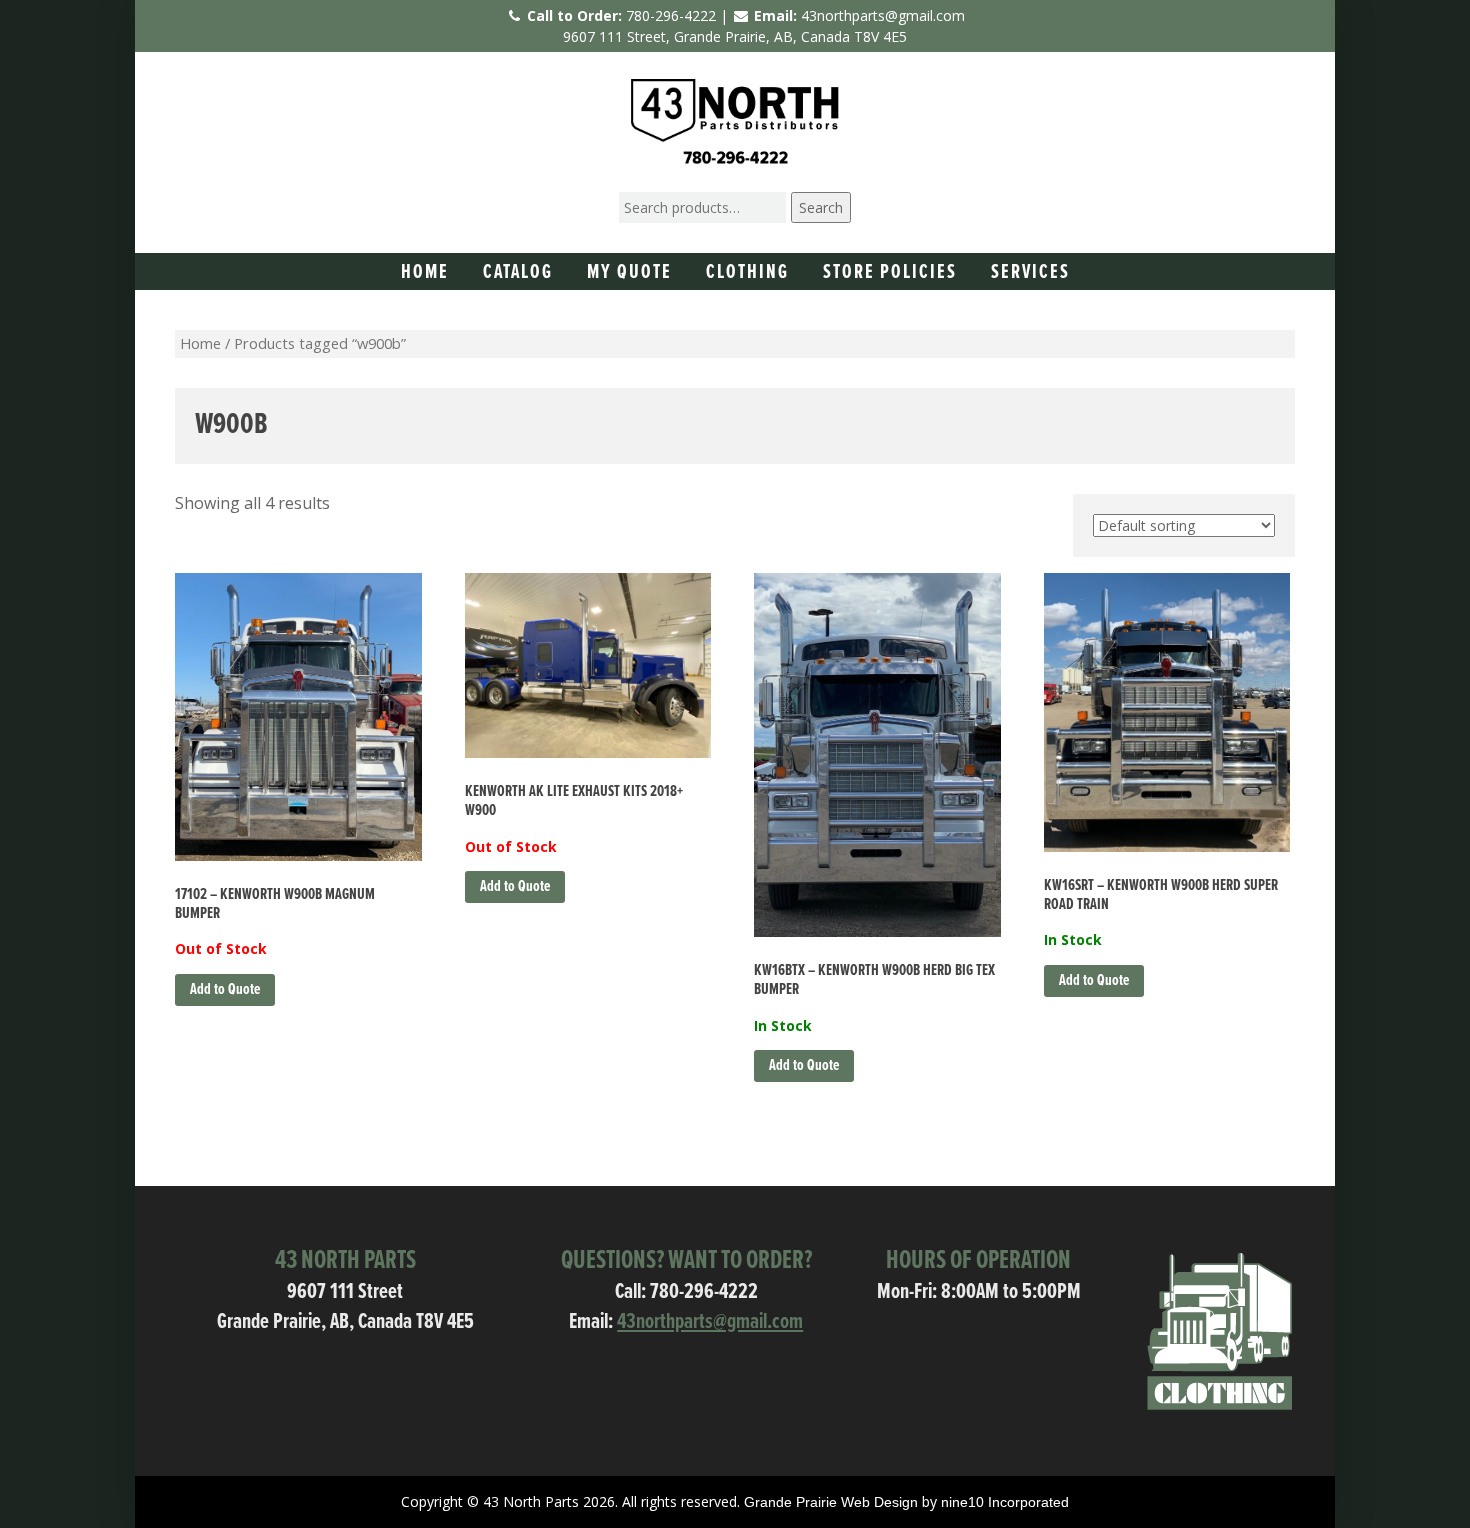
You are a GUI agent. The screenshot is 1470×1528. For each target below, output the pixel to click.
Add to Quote (225, 989)
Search (821, 207)
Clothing (747, 273)
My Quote (629, 273)
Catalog (518, 273)
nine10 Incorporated (1005, 1502)
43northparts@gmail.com (883, 15)
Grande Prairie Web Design (831, 1502)
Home (425, 273)
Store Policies (890, 273)
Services (1030, 273)
